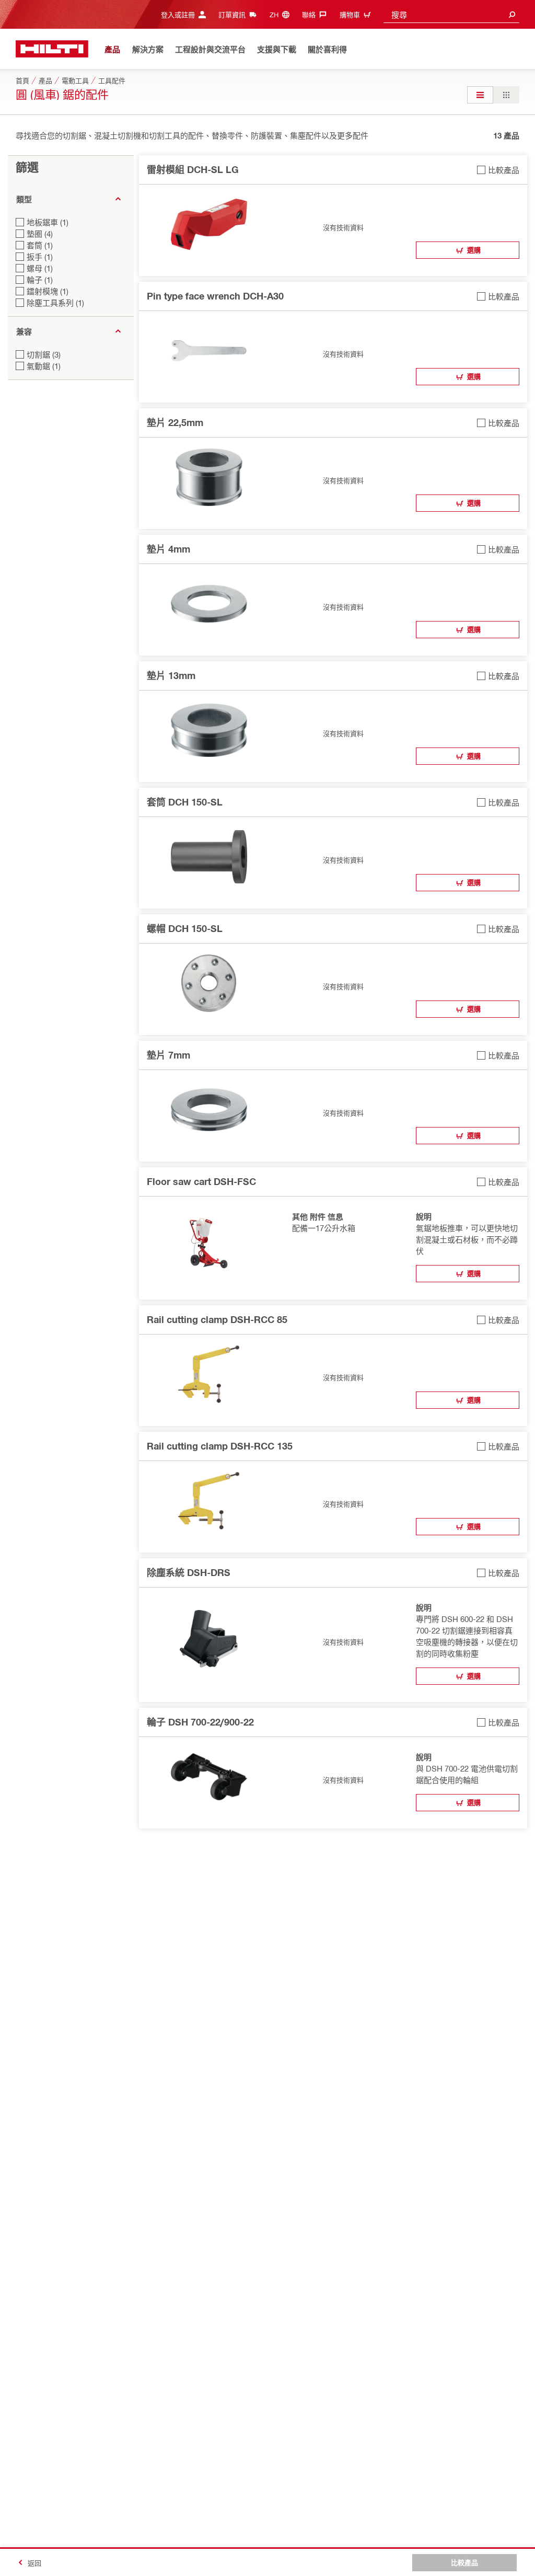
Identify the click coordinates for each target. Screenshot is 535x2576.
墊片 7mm (168, 1055)
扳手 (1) (40, 257)
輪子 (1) (40, 280)
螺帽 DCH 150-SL (185, 928)
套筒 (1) (40, 245)
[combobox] (451, 14)
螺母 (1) (40, 268)
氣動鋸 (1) (44, 366)
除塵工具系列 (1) (55, 303)
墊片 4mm (168, 549)
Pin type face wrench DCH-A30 (215, 296)
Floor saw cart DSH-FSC (201, 1181)
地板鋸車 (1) (48, 222)
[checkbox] (498, 170)
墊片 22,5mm (175, 422)
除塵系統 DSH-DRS (189, 1572)
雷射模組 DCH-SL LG (193, 169)
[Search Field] (512, 14)
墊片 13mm (171, 675)
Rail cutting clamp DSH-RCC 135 (220, 1446)
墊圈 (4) (40, 234)
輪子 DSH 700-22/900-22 (200, 1722)
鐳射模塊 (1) (48, 291)
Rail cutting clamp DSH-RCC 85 (217, 1319)
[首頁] (52, 49)
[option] (480, 95)
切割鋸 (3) (44, 354)
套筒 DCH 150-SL (185, 802)
